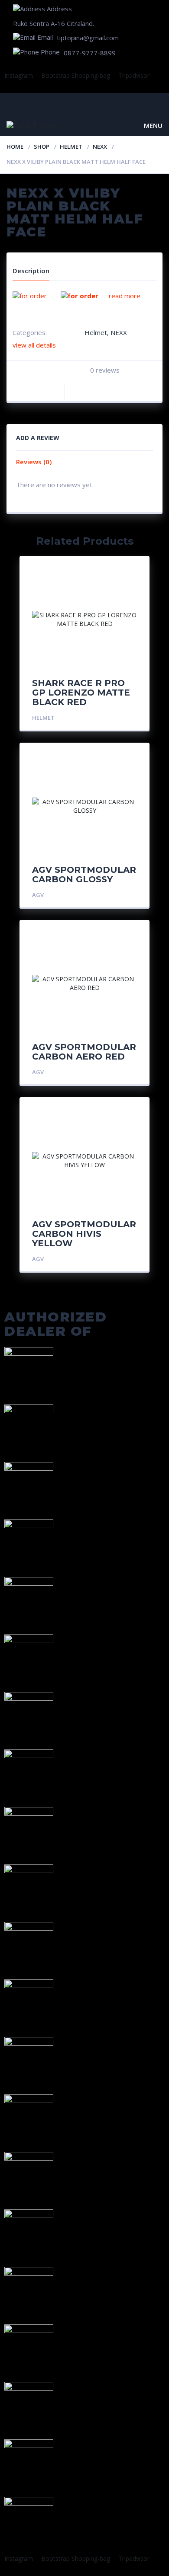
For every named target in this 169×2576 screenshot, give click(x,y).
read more (125, 296)
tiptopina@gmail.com (88, 38)
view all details (34, 345)
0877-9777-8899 (90, 53)
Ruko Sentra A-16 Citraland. (54, 23)
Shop (42, 147)
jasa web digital (57, 2567)
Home (15, 147)
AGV (38, 895)
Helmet (71, 147)
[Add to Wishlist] (56, 387)
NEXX (100, 147)
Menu (153, 125)
